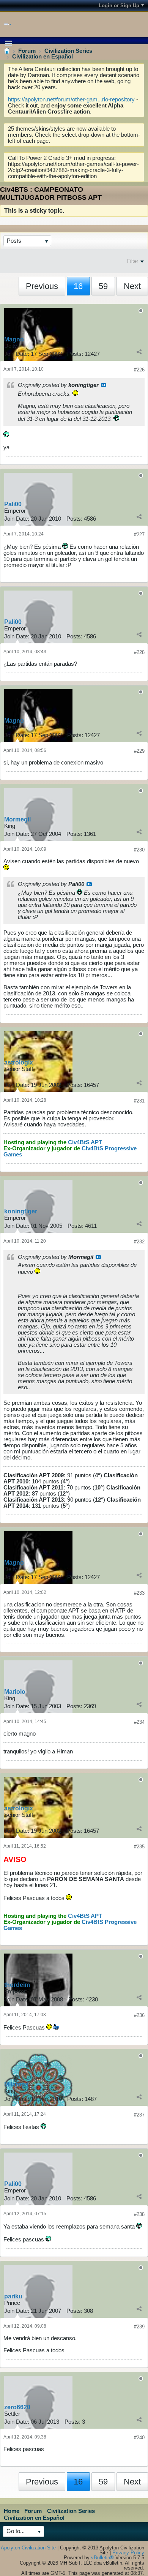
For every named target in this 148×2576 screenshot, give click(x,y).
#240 (139, 2438)
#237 (139, 2115)
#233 (139, 1593)
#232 (139, 1242)
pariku (13, 2296)
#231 (139, 1101)
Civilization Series (68, 51)
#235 (139, 1847)
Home (12, 2511)
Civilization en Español (43, 57)
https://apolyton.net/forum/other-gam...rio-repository (71, 100)
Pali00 (13, 504)
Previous (42, 286)
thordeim (17, 1985)
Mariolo (15, 1692)
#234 (139, 1722)
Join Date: (17, 354)
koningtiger (21, 1211)
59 (103, 286)
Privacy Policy (128, 2553)
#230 (139, 850)
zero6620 (17, 2407)
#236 (139, 2015)
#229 (139, 751)
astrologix (19, 1062)
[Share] (139, 352)
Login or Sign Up (119, 6)
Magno (14, 339)
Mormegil (17, 819)
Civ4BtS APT (85, 1142)
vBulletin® (102, 2558)
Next (132, 286)
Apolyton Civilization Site (28, 2548)
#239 (139, 2327)
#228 (139, 652)
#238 (139, 2214)
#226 (139, 370)
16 (78, 286)
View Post (104, 385)
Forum (27, 51)
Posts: (75, 354)
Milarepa (16, 2084)
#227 (139, 535)
